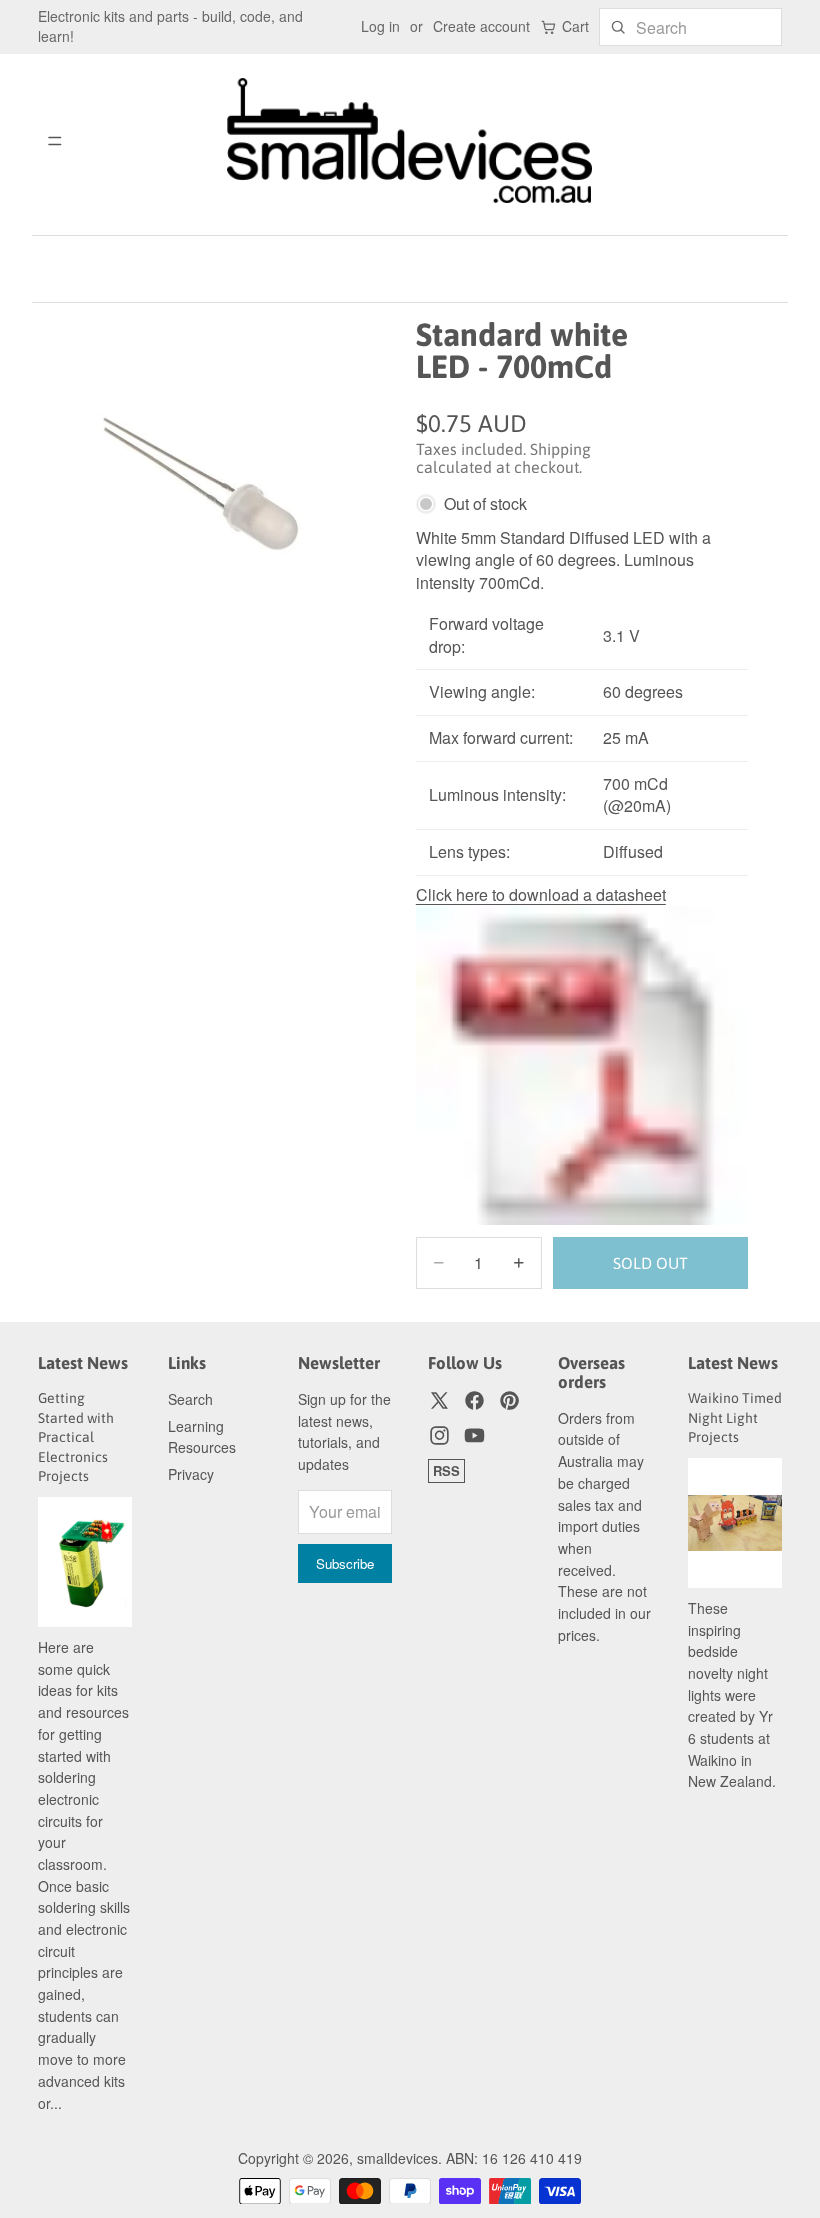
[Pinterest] (509, 1400)
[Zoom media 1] (188, 491)
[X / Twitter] (439, 1400)
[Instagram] (439, 1435)
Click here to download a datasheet (541, 894)
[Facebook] (474, 1400)
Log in (380, 26)
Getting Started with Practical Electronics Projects (76, 1437)
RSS (446, 1470)
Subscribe (345, 1563)
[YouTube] (474, 1435)
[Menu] (55, 141)
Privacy (191, 1474)
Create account (481, 26)
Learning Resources (202, 1437)
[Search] (618, 27)
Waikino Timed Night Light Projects (735, 1417)
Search (190, 1399)
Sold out (650, 1263)
